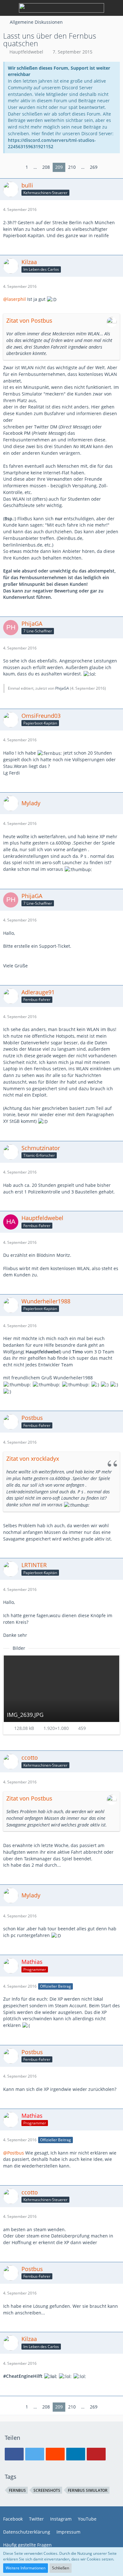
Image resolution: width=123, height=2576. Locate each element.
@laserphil (15, 299)
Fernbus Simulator (88, 2490)
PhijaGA (62, 688)
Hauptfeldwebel (26, 52)
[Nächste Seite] (105, 167)
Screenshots (47, 2490)
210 (72, 167)
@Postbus (14, 2153)
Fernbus (17, 2490)
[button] (14, 2454)
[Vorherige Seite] (18, 167)
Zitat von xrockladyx (33, 1459)
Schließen (61, 2568)
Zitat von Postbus (29, 320)
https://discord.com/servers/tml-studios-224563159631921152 (52, 143)
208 (46, 167)
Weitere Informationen (26, 2568)
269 (94, 167)
